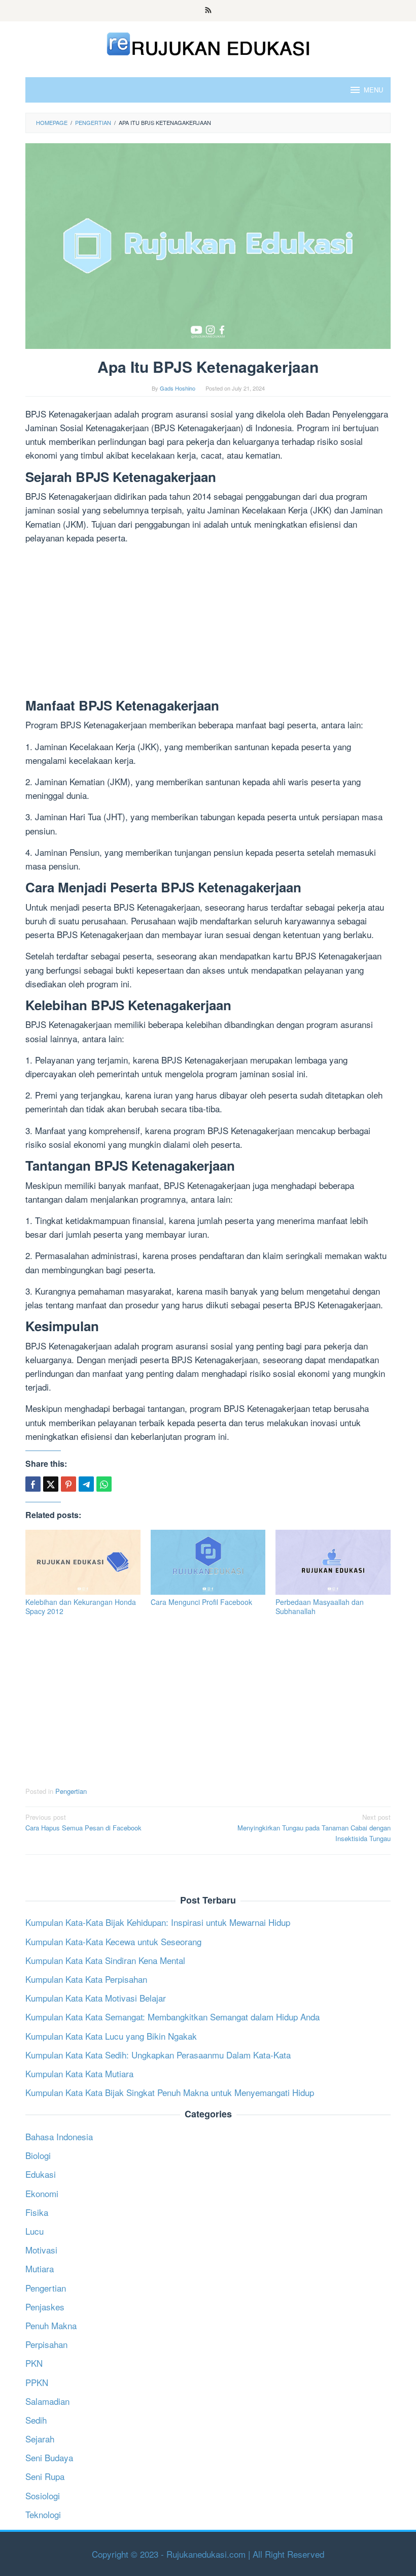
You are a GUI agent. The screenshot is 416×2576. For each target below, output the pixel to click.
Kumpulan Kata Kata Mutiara (79, 2073)
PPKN (37, 2382)
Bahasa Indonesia (59, 2136)
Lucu (34, 2231)
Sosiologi (43, 2495)
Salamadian (47, 2401)
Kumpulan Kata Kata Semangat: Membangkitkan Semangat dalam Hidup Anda (172, 2017)
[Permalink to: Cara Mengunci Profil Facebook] (208, 1562)
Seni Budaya (49, 2457)
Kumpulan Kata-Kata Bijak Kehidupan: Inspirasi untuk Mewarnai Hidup (158, 1922)
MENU (373, 90)
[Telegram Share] (86, 1484)
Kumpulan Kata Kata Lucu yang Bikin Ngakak (111, 2036)
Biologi (38, 2155)
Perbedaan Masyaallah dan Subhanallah (320, 1606)
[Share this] (33, 1484)
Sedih (36, 2420)
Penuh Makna (51, 2325)
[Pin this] (68, 1484)
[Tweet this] (51, 1484)
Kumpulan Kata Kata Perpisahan (86, 1979)
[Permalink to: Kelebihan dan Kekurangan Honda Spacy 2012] (83, 1562)
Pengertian (71, 1791)
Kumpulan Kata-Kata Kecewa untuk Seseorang (113, 1941)
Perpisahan (46, 2344)
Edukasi (41, 2174)
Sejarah (40, 2439)
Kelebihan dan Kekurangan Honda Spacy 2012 (81, 1606)
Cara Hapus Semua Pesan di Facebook (83, 1822)
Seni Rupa (45, 2476)
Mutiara (40, 2268)
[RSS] (208, 11)
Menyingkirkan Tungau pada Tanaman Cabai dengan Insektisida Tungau (314, 1828)
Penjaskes (45, 2307)
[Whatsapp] (104, 1484)
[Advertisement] (208, 623)
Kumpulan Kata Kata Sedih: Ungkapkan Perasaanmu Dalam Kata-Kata (158, 2055)
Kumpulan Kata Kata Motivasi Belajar (96, 1998)
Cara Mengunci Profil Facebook (201, 1602)
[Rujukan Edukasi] (208, 42)
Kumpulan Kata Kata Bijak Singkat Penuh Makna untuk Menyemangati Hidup (170, 2092)
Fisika (37, 2212)
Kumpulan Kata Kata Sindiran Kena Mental (105, 1960)
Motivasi (41, 2250)
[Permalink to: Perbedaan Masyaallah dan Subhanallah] (333, 1562)
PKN (34, 2363)
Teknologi (43, 2514)
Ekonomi (42, 2193)
